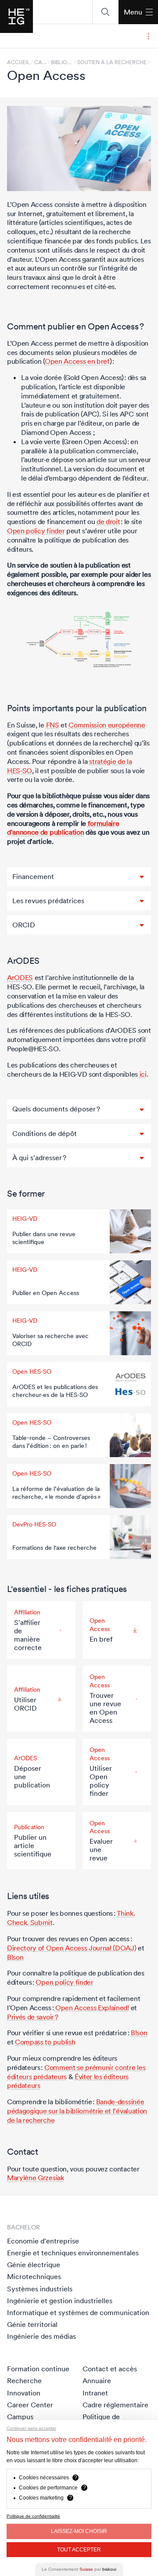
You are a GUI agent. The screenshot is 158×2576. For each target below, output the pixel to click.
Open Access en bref (77, 361)
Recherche (24, 2381)
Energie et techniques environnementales (73, 2253)
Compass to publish (45, 2042)
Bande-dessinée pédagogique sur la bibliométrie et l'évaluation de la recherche (77, 2111)
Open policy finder (36, 531)
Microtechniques (34, 2276)
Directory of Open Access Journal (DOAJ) (72, 1948)
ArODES (20, 977)
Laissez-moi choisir (79, 2531)
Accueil (18, 62)
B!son (15, 1957)
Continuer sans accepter (31, 2428)
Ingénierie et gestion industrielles (60, 2301)
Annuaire (97, 2381)
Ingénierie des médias (41, 2336)
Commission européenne (107, 725)
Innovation (24, 2393)
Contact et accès (110, 2369)
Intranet (95, 2393)
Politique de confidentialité (33, 2516)
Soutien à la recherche (112, 62)
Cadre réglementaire (115, 2405)
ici (143, 1074)
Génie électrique (34, 2265)
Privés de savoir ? (32, 2017)
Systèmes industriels (40, 2289)
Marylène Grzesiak (36, 2178)
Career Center (30, 2405)
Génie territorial (32, 2324)
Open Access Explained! (92, 2008)
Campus (20, 2417)
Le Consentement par (79, 2569)
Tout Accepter (79, 2550)
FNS (53, 725)
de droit (108, 521)
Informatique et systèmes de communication (78, 2312)
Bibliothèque (62, 62)
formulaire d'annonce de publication (63, 828)
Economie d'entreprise (43, 2241)
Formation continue (38, 2369)
